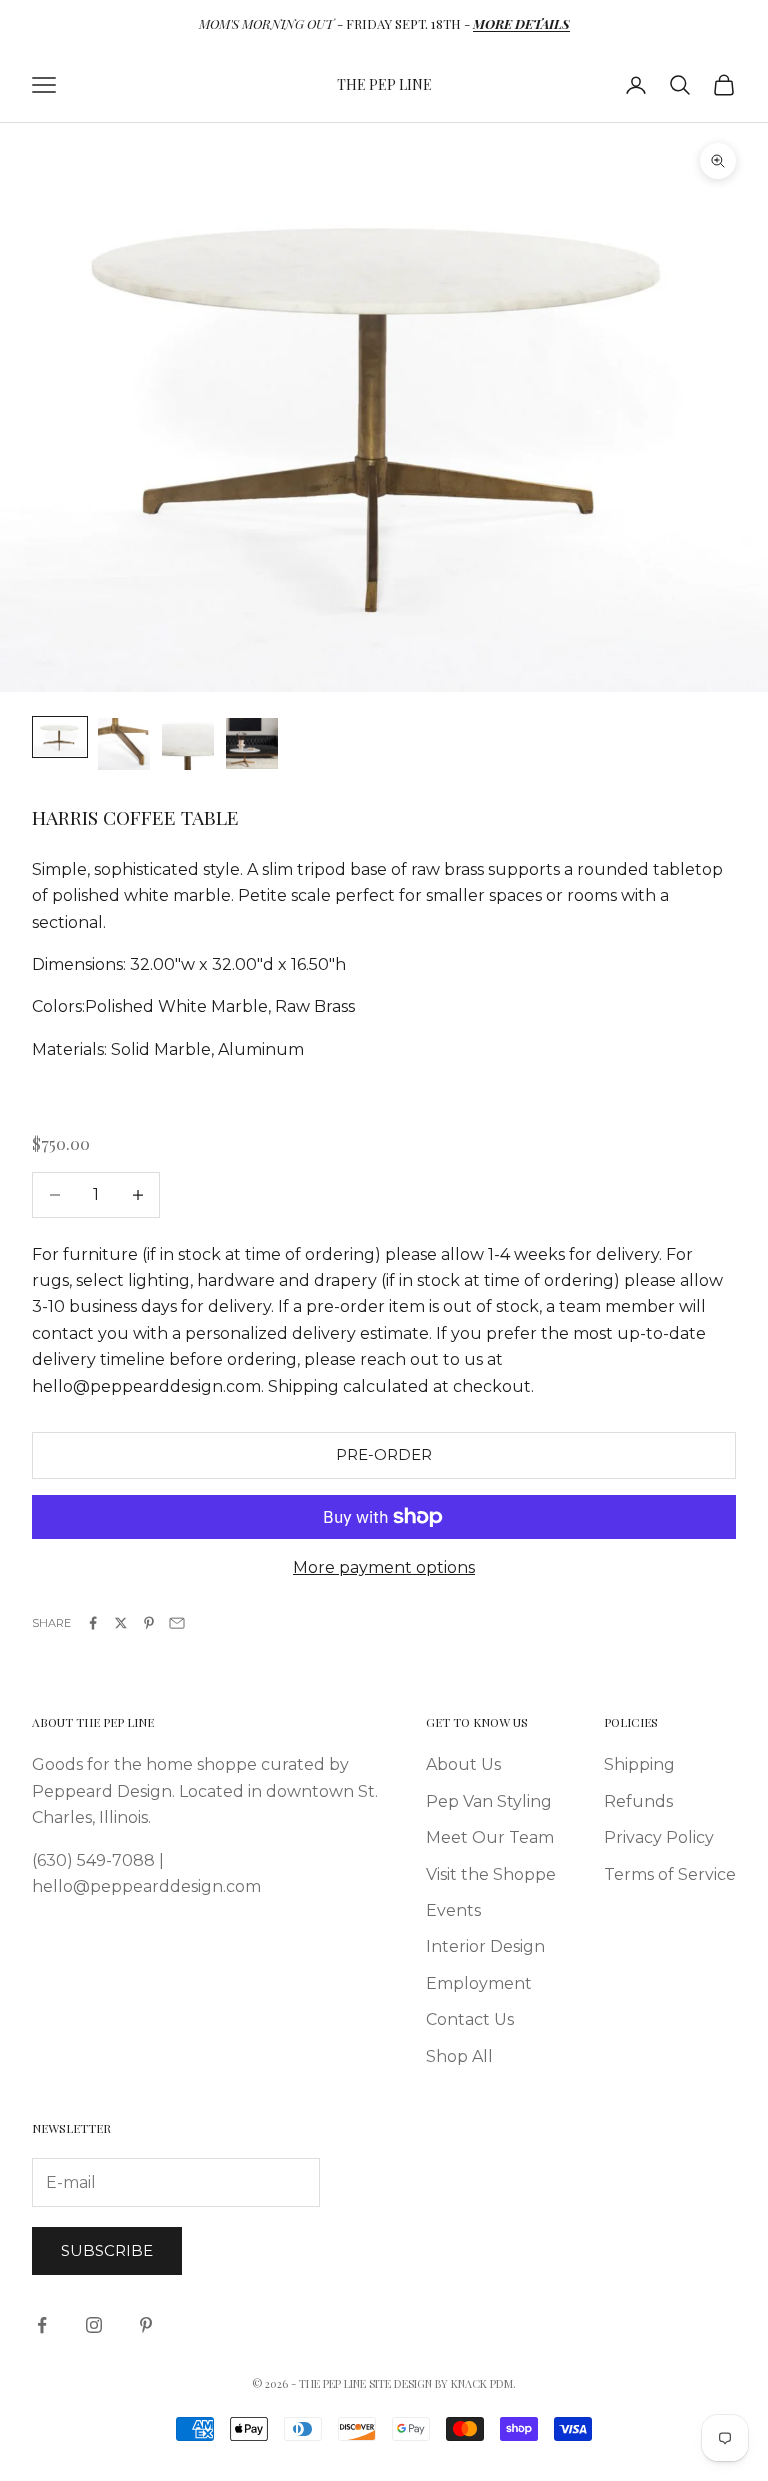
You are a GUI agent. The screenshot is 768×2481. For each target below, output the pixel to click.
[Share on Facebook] (93, 1623)
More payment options (384, 1567)
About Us (463, 1764)
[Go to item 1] (60, 737)
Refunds (638, 1801)
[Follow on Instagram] (94, 2325)
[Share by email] (177, 1623)
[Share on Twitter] (121, 1623)
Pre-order (384, 1454)
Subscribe (107, 2250)
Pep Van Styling (489, 1801)
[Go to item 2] (124, 744)
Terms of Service (670, 1874)
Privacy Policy (659, 1837)
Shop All (459, 2056)
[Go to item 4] (252, 743)
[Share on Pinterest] (149, 1623)
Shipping (639, 1764)
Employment (479, 1983)
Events (453, 1910)
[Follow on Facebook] (42, 2325)
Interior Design (485, 1946)
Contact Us (470, 2019)
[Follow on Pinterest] (146, 2325)
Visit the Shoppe (491, 1874)
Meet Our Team (490, 1837)
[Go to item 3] (188, 744)
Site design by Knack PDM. (442, 2383)
